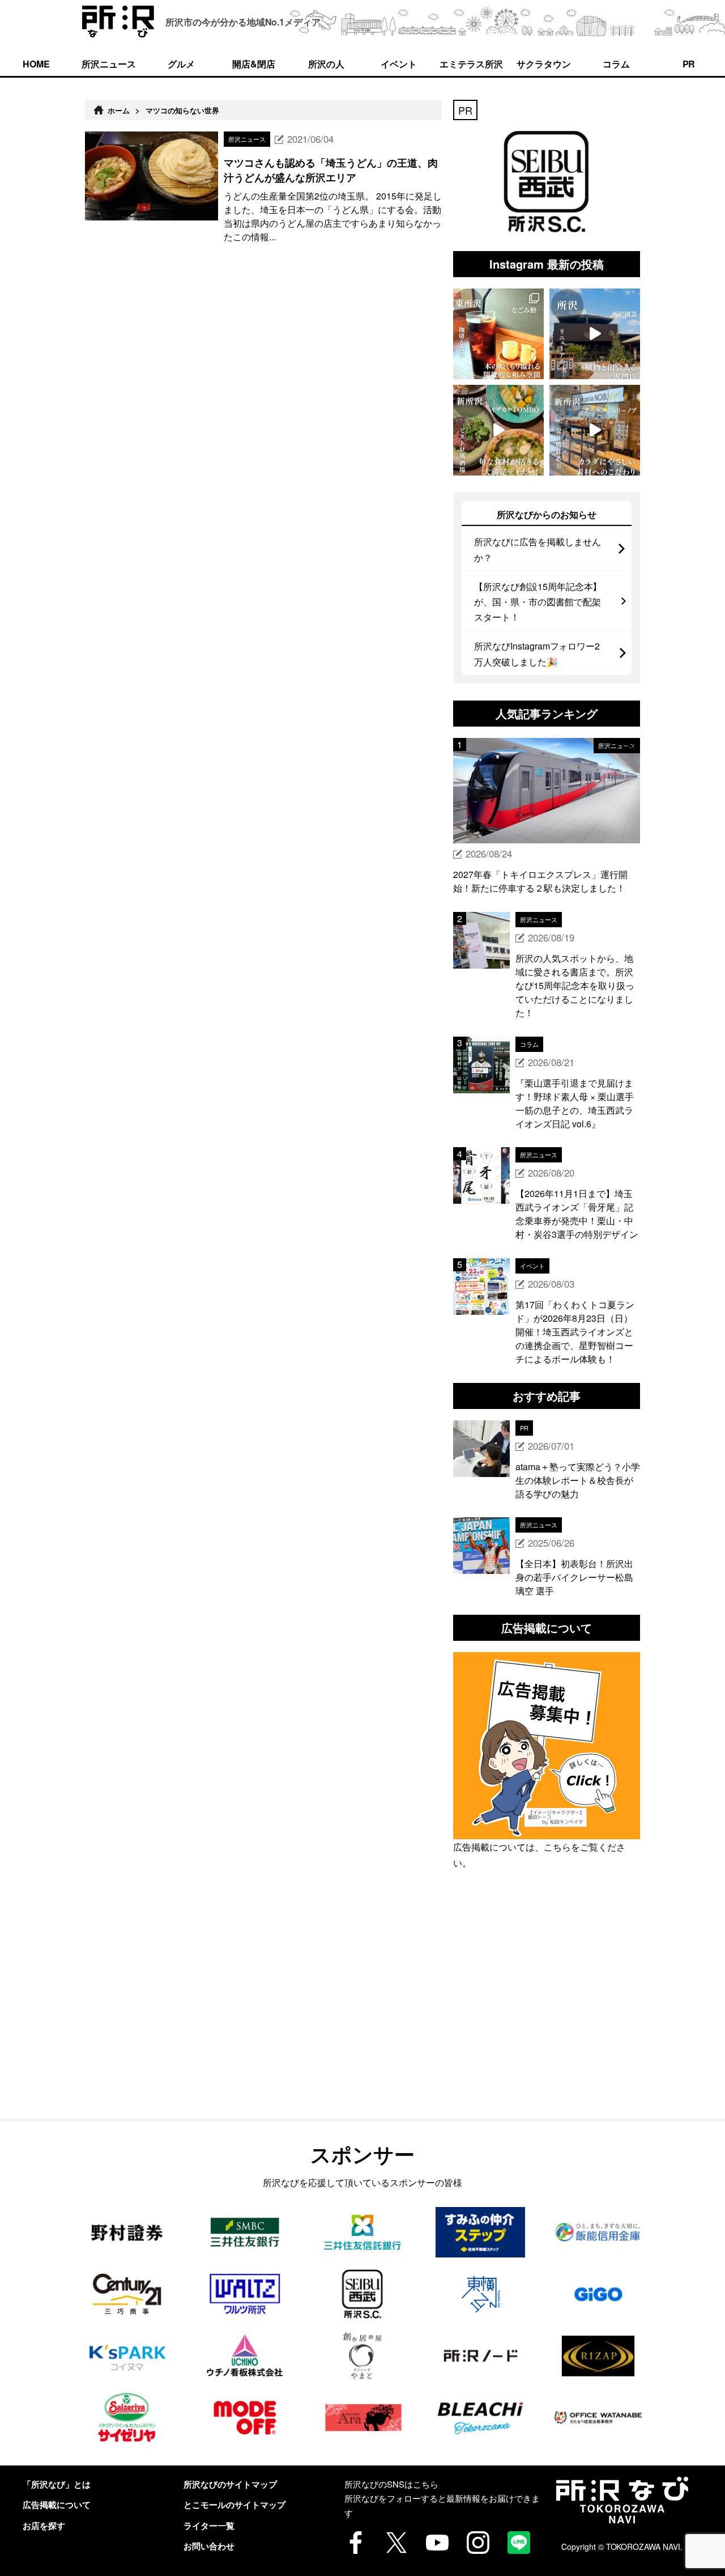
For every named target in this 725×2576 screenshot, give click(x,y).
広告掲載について (57, 2505)
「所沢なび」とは (57, 2484)
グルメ (181, 64)
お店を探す (44, 2526)
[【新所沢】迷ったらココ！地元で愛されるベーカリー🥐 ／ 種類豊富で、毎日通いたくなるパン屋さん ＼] (595, 430)
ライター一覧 (209, 2526)
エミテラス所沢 (471, 64)
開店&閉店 (254, 64)
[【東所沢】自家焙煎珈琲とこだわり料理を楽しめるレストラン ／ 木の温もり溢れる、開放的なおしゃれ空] (498, 334)
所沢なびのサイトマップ (230, 2484)
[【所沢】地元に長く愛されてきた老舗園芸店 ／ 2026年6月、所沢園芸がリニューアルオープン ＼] (595, 334)
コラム (616, 64)
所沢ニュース (109, 64)
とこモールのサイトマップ (234, 2505)
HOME (36, 64)
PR (689, 64)
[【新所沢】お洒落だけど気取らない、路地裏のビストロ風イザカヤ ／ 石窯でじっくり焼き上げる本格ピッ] (498, 430)
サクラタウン (544, 64)
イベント (399, 64)
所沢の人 (326, 64)
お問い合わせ (209, 2546)
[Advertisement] (547, 2020)
